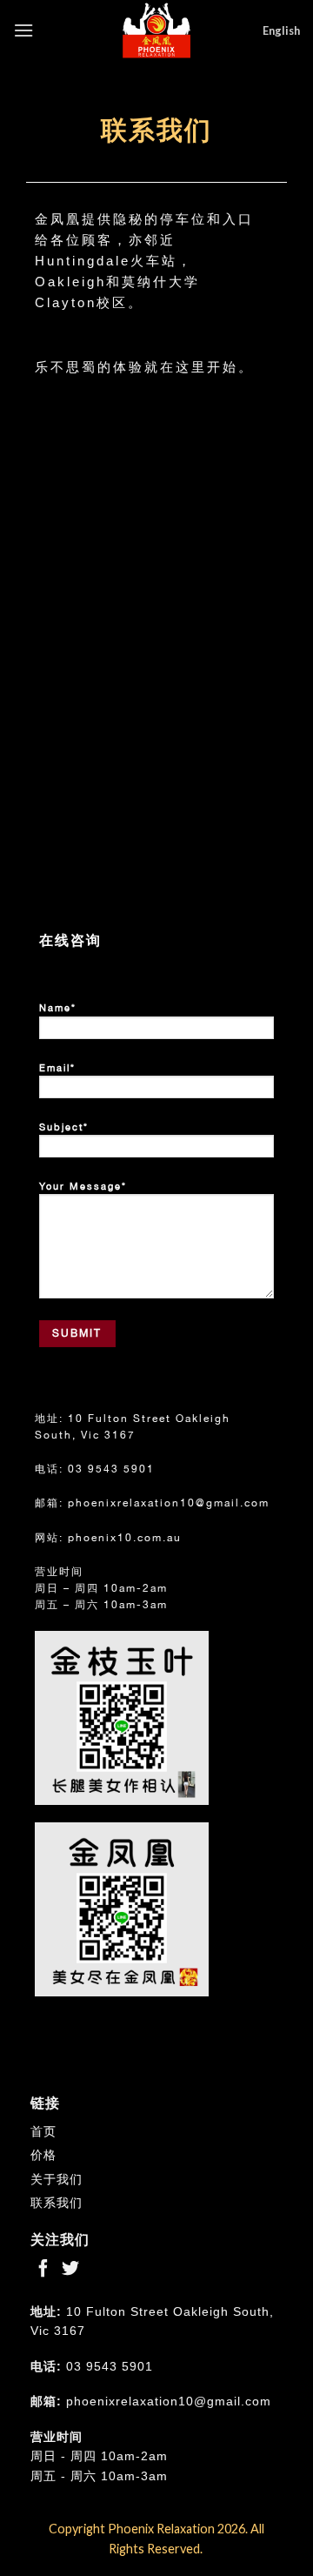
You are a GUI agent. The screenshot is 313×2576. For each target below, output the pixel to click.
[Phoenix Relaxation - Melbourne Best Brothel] (156, 30)
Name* (58, 1008)
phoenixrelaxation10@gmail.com (169, 1503)
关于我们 (57, 2179)
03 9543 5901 (111, 1469)
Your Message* (83, 1186)
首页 (43, 2131)
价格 (43, 2155)
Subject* (64, 1127)
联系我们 (57, 2203)
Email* (57, 1068)
